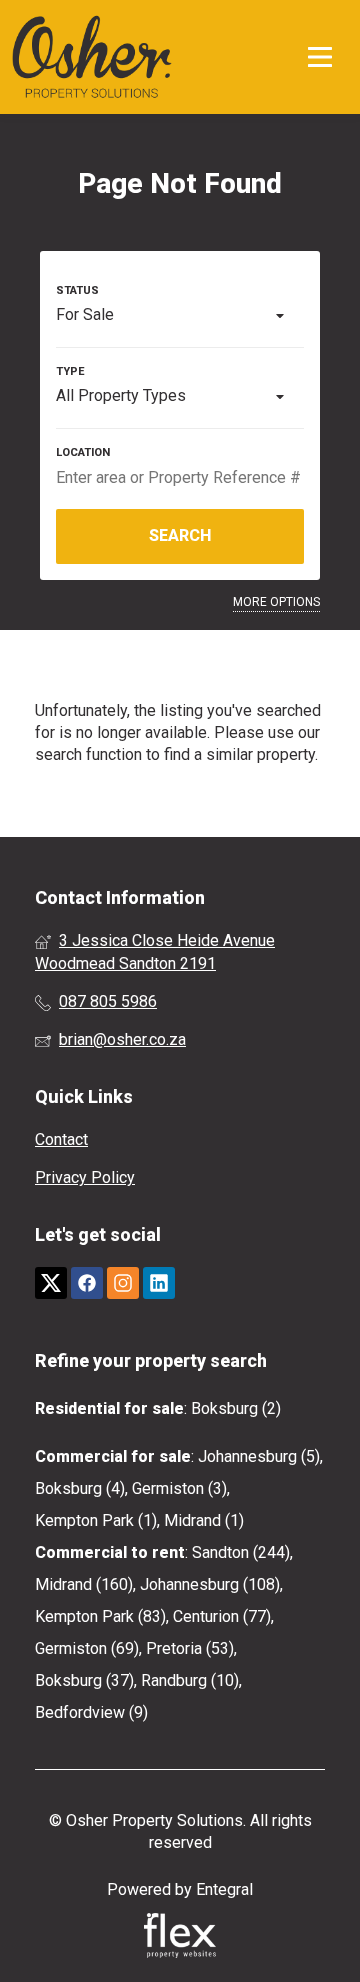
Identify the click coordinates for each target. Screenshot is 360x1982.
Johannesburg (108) (210, 1584)
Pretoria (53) (190, 1648)
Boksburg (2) (236, 1408)
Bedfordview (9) (91, 1712)
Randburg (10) (190, 1680)
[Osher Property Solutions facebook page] (87, 1283)
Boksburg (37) (84, 1680)
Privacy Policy (85, 1177)
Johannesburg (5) (259, 1456)
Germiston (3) (179, 1488)
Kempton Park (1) (96, 1520)
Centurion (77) (222, 1616)
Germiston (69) (87, 1648)
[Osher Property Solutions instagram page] (123, 1283)
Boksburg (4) (80, 1488)
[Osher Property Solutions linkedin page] (159, 1283)
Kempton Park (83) (100, 1616)
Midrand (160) (84, 1584)
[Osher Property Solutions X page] (51, 1283)
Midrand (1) (204, 1520)
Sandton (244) (241, 1552)
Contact (61, 1139)
